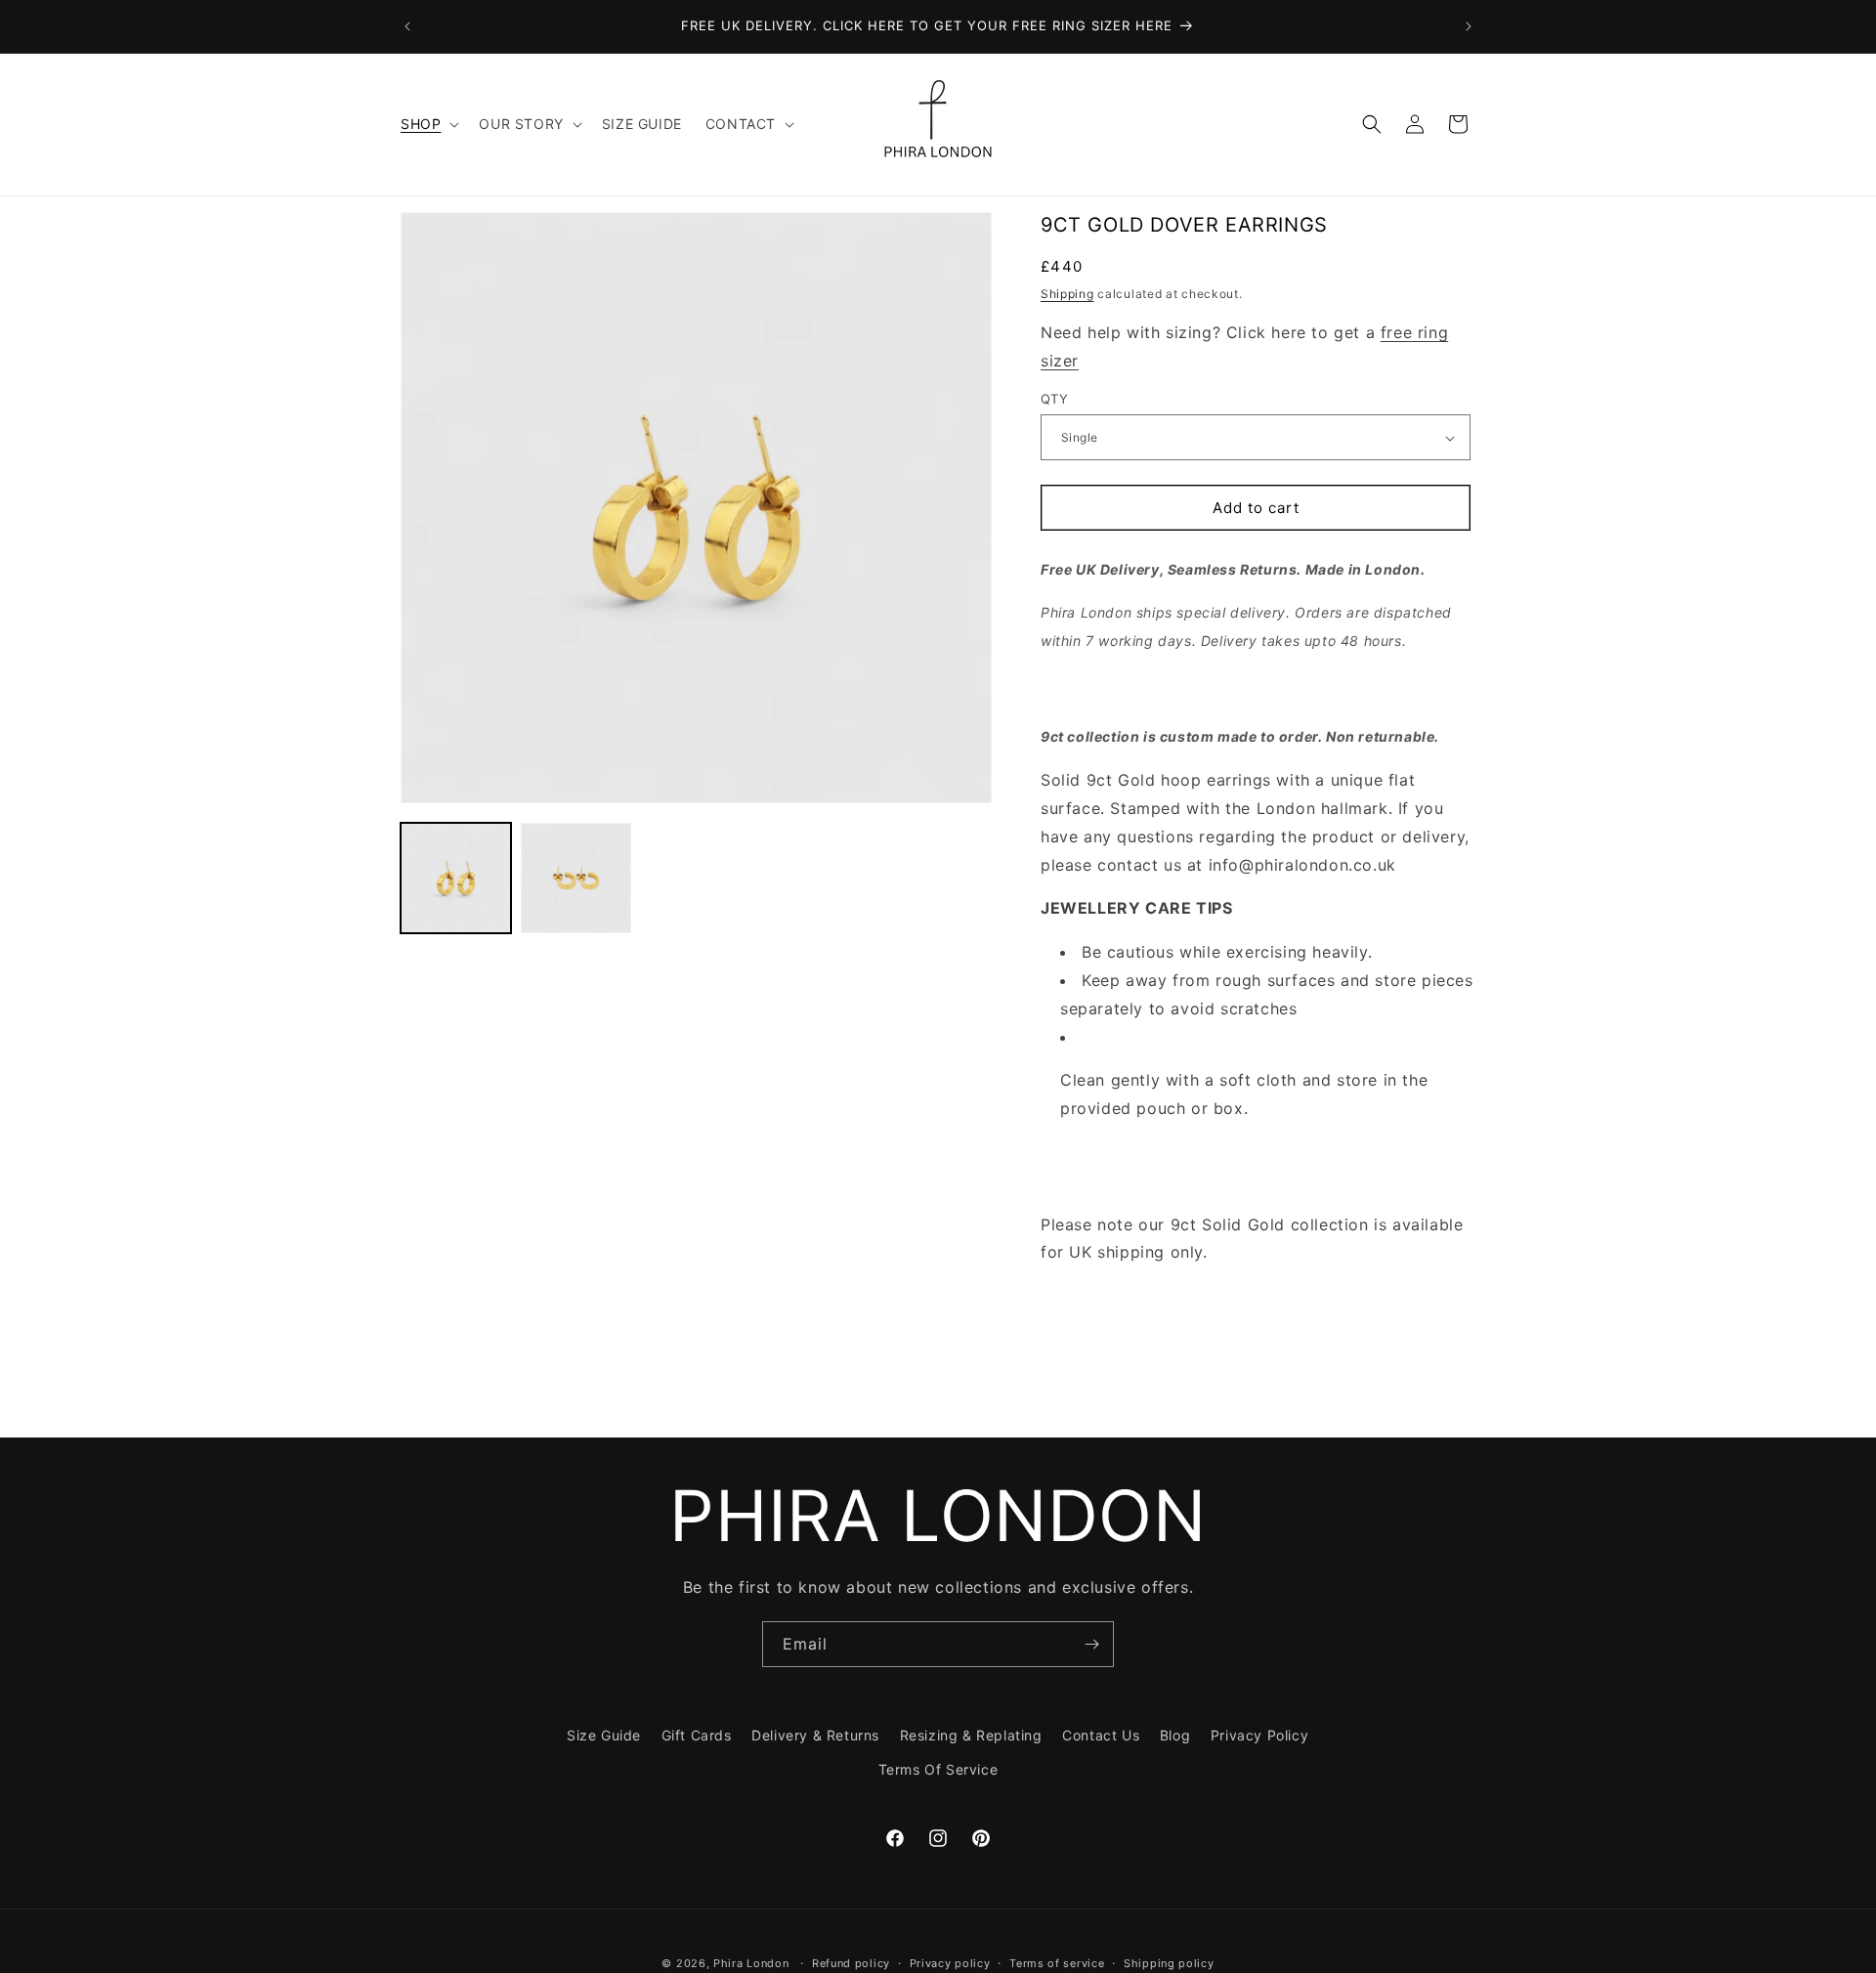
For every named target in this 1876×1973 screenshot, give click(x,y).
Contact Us (1101, 1735)
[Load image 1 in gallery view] (456, 878)
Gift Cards (697, 1735)
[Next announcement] (1469, 26)
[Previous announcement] (407, 26)
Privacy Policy (1259, 1735)
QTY (1054, 399)
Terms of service (1057, 1962)
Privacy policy (950, 1962)
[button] (428, 124)
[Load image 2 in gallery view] (576, 878)
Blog (1175, 1735)
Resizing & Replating (971, 1735)
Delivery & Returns (815, 1735)
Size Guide (604, 1735)
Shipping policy (1169, 1962)
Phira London (751, 1963)
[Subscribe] (1091, 1644)
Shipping (1067, 294)
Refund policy (851, 1962)
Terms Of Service (938, 1769)
